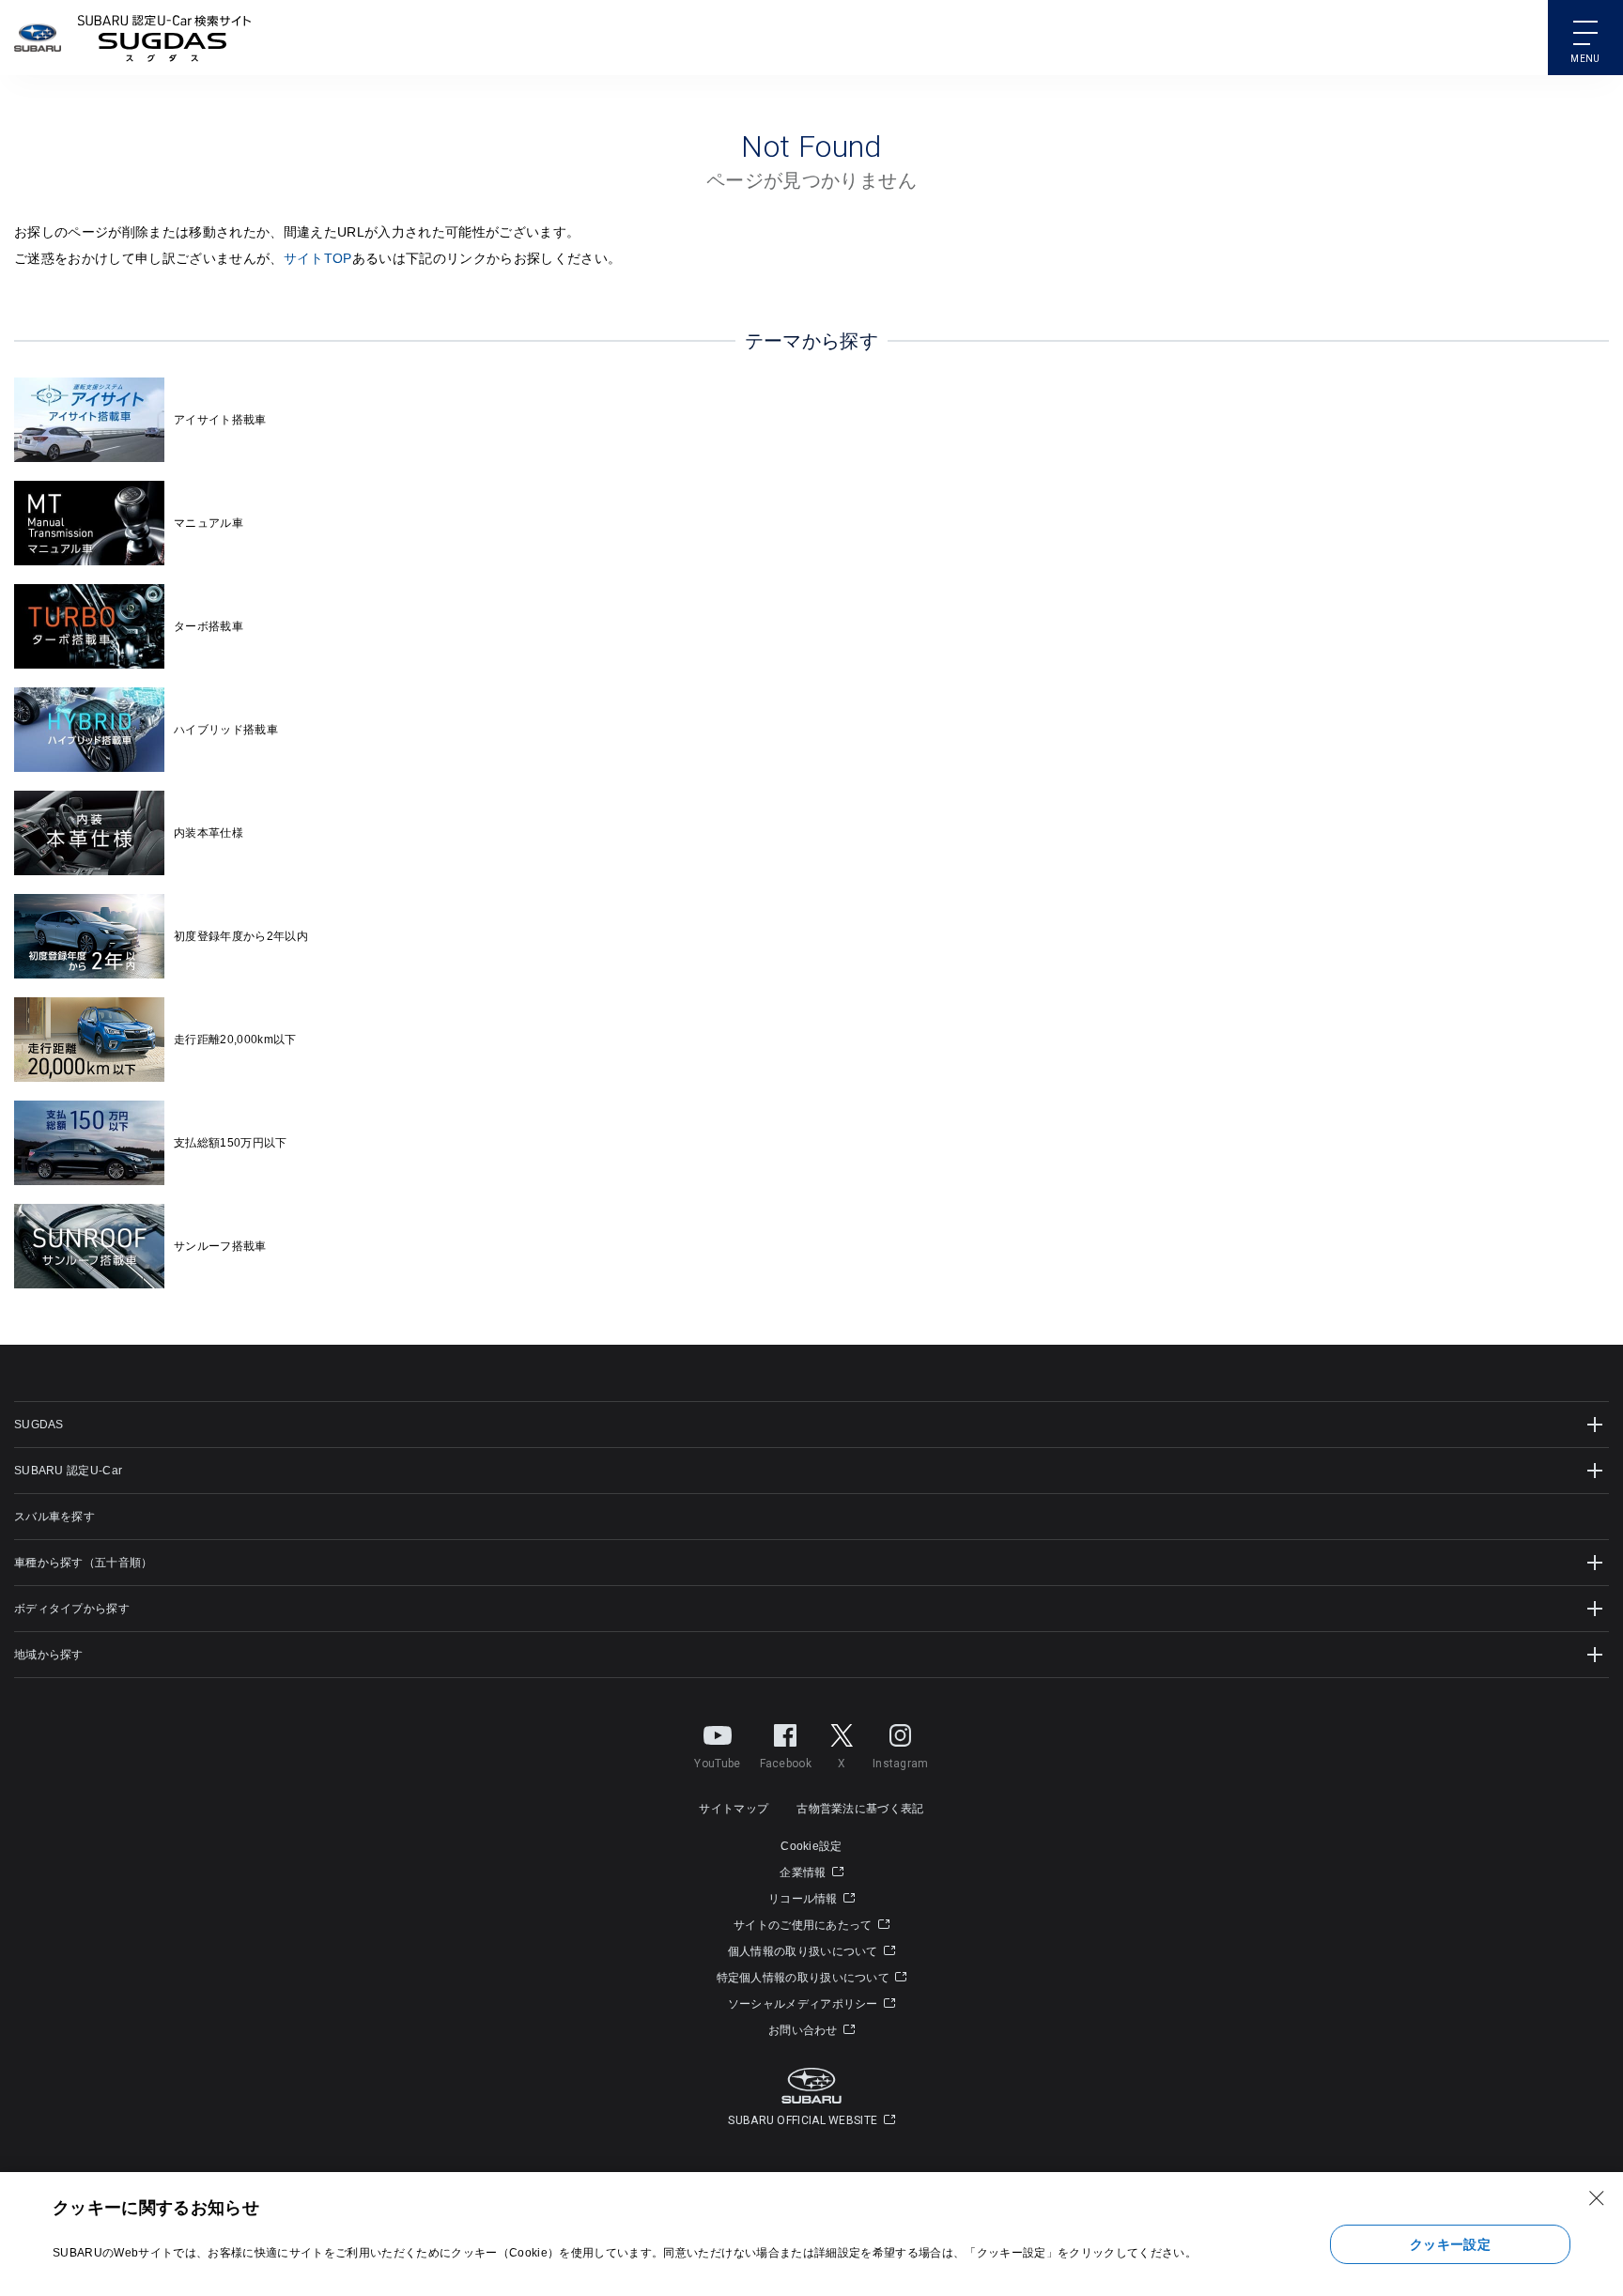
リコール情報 (804, 1899)
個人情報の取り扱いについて (804, 1951)
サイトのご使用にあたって (804, 1925)
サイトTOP (318, 258)
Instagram (901, 1764)
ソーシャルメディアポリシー (804, 2004)
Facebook (786, 1764)
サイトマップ (734, 1809)
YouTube (717, 1764)
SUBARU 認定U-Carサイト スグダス (164, 38)
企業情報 (804, 1872)
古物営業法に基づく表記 (860, 1809)
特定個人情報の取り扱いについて (805, 1978)
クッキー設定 (1450, 2244)
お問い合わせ (804, 2030)
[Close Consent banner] (1597, 2198)
